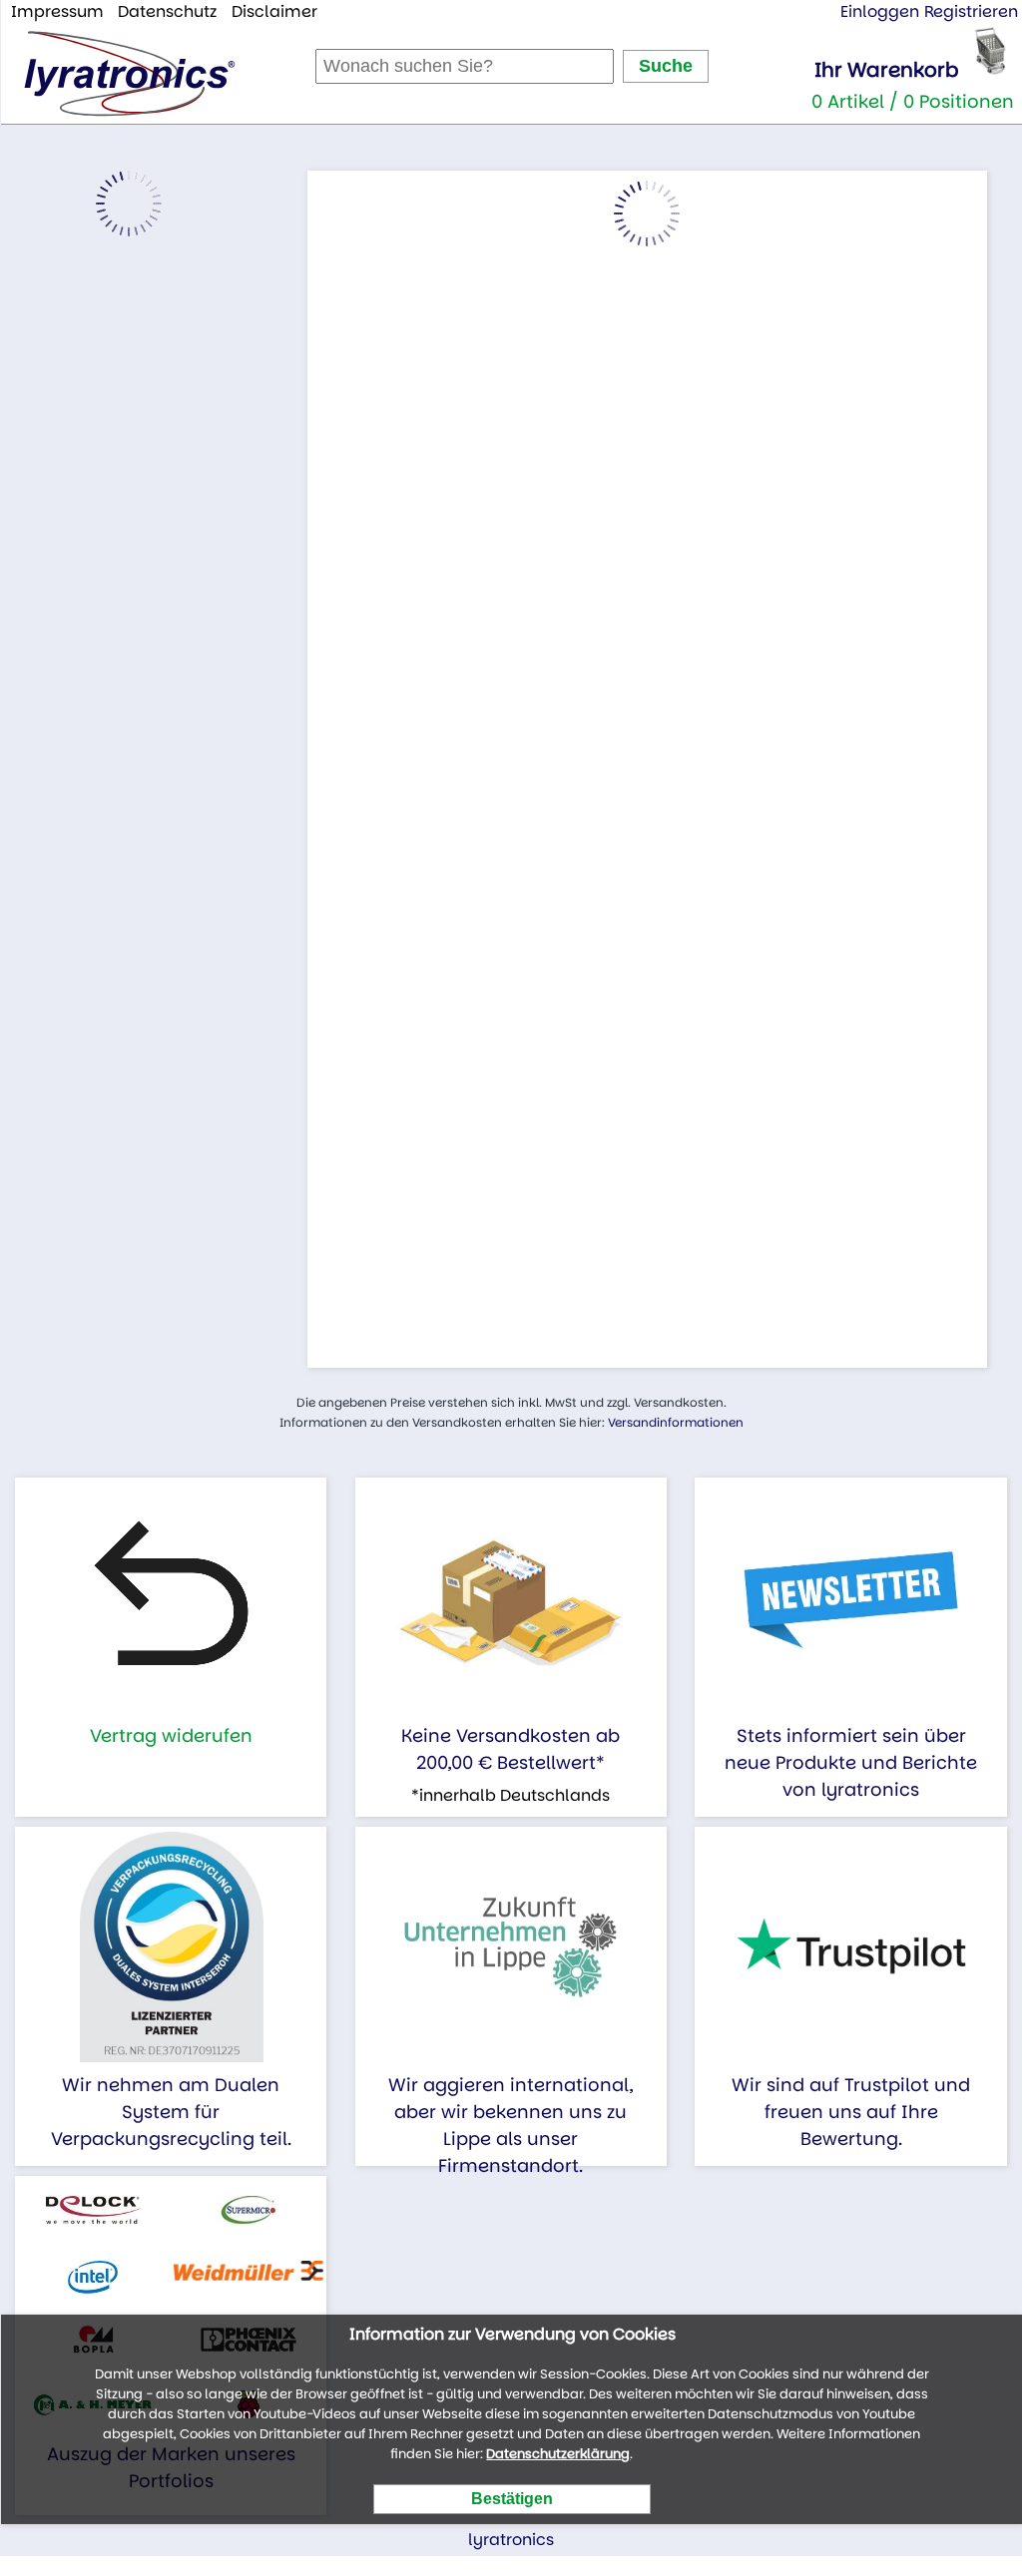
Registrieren (971, 11)
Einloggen (880, 11)
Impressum (57, 11)
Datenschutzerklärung (558, 2454)
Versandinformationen (676, 1422)
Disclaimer (274, 11)
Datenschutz (167, 11)
